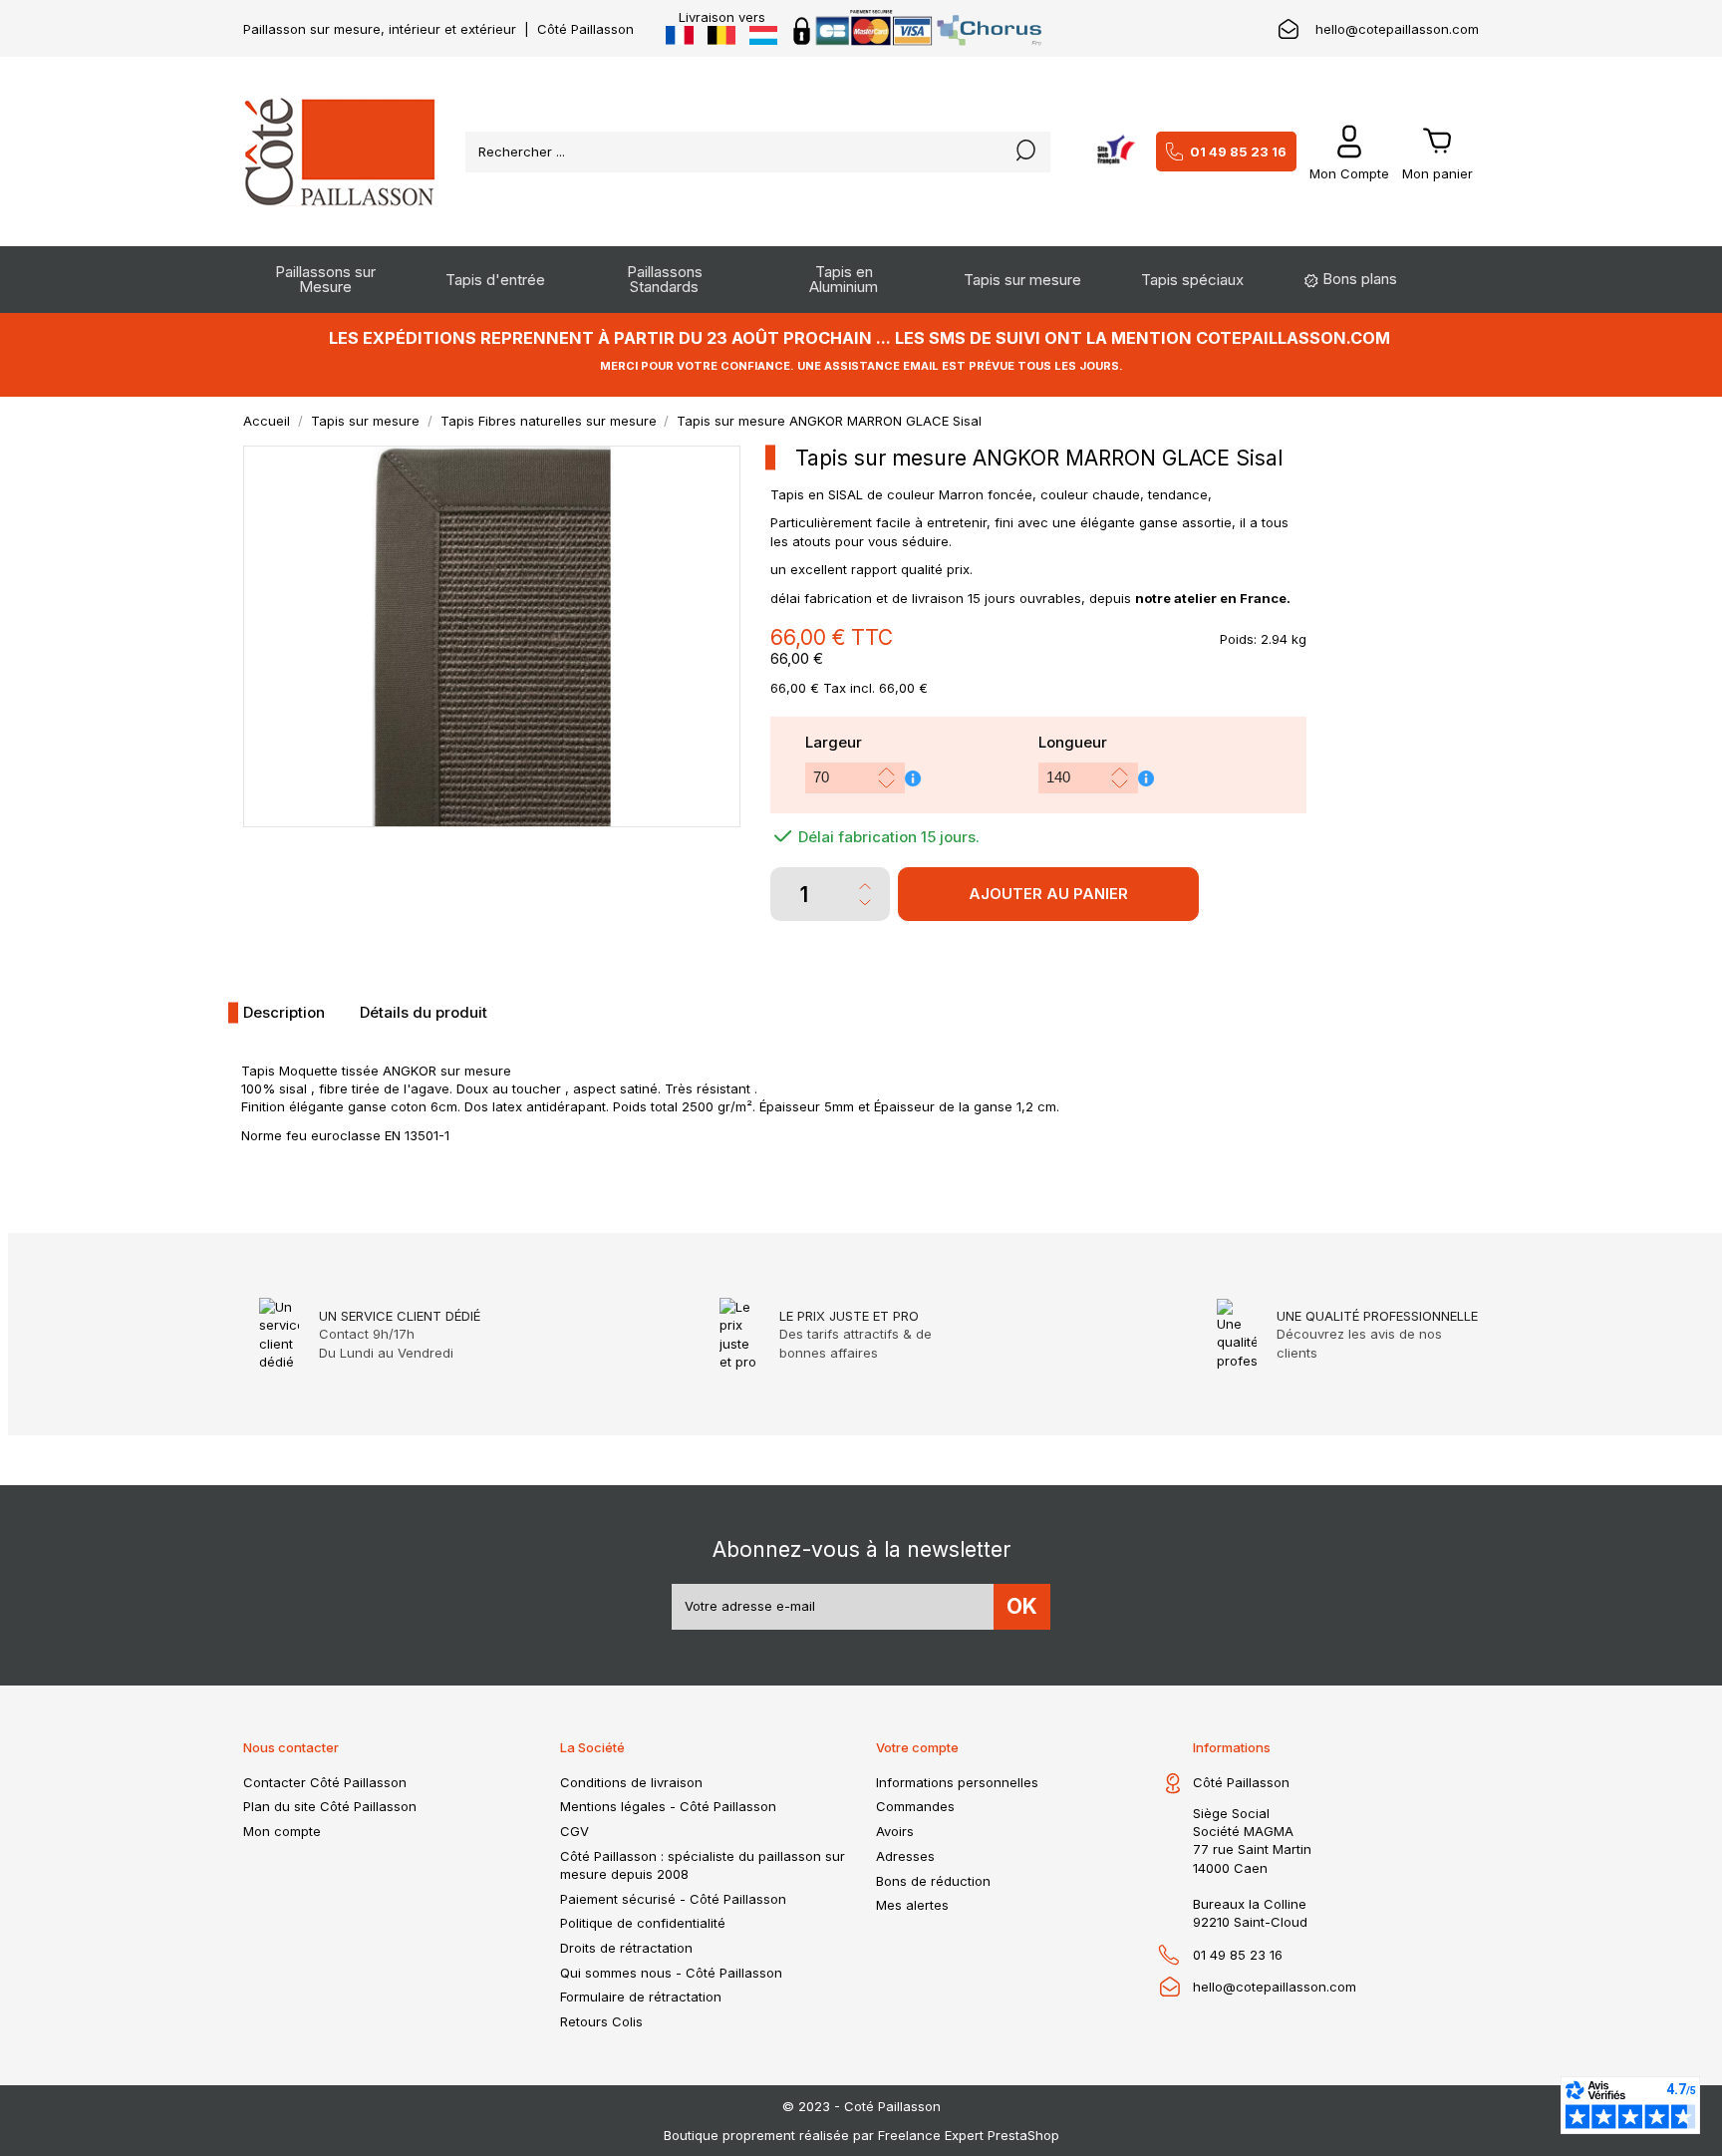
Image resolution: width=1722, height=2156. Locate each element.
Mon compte (282, 1831)
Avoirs (895, 1831)
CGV (574, 1831)
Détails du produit (424, 1012)
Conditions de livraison (631, 1782)
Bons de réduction (933, 1881)
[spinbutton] (839, 778)
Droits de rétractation (626, 1948)
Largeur (834, 742)
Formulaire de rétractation (641, 1997)
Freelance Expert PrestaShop (969, 2135)
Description (284, 1012)
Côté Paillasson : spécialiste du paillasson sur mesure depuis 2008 (703, 1865)
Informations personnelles (957, 1782)
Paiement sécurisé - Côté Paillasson (673, 1899)
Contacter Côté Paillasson (325, 1782)
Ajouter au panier (1048, 894)
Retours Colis (601, 2021)
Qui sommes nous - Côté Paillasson (671, 1973)
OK (1022, 1606)
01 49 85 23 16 (1238, 152)
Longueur (1073, 742)
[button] (886, 772)
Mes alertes (912, 1905)
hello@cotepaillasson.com (1397, 29)
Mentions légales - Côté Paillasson (668, 1806)
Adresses (905, 1856)
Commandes (915, 1806)
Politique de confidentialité (643, 1923)
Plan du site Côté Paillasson (330, 1806)
